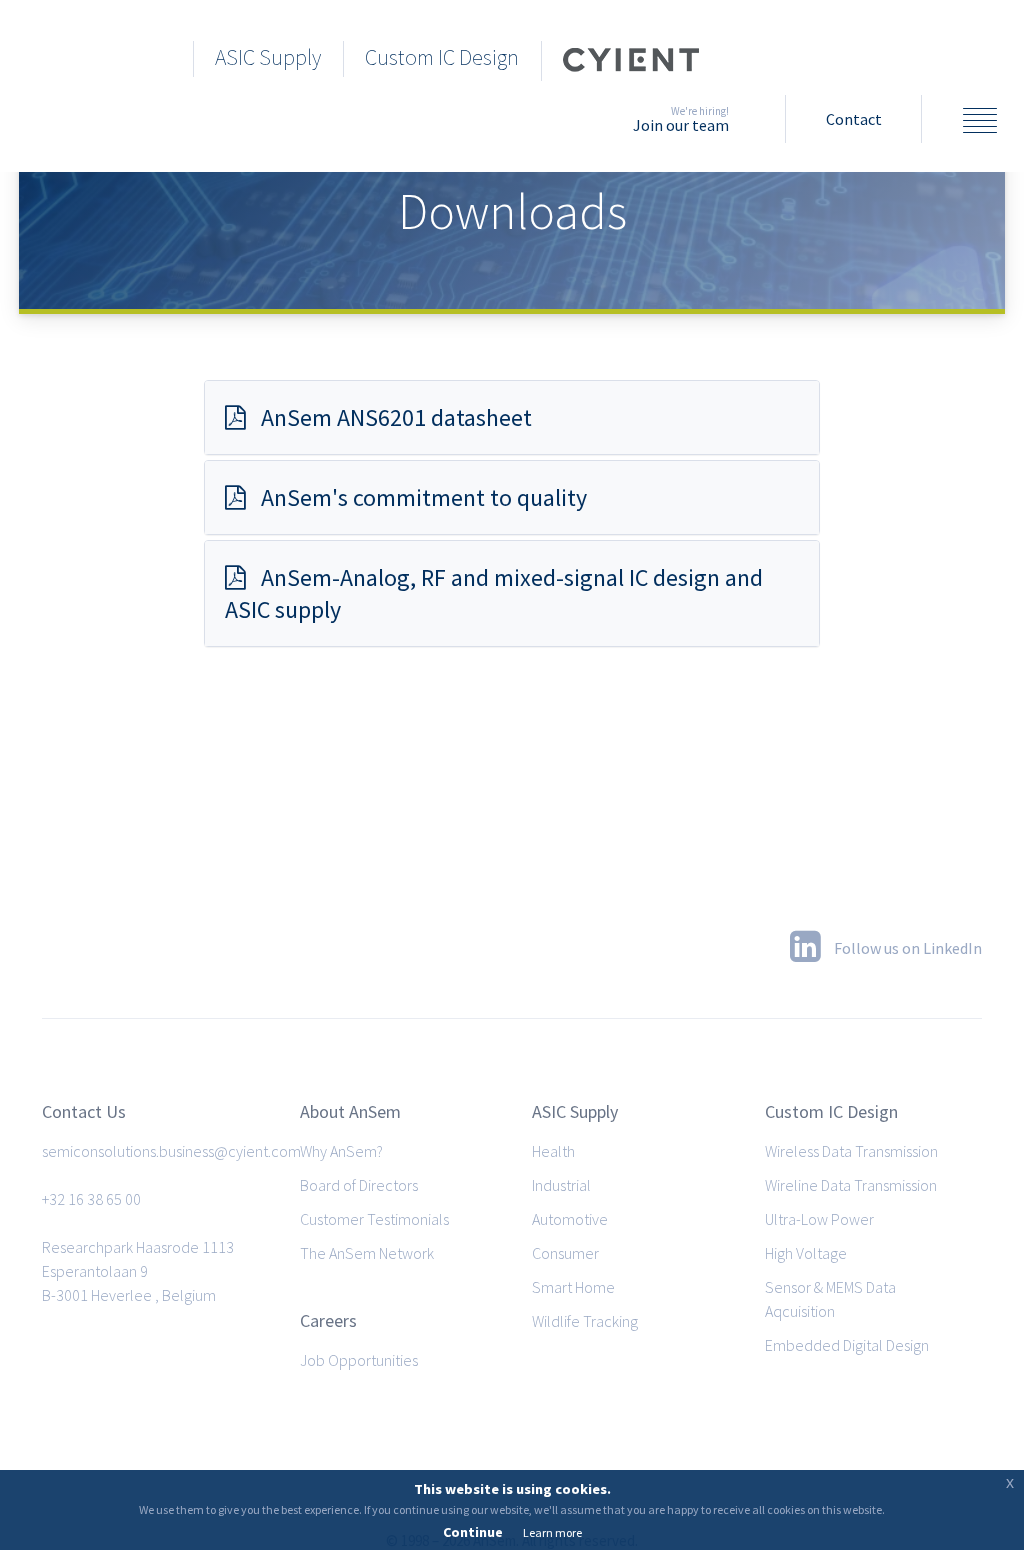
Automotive (570, 1219)
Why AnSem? (341, 1151)
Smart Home (573, 1287)
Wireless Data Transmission (851, 1151)
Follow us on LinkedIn (906, 948)
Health (553, 1151)
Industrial (561, 1185)
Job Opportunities (359, 1360)
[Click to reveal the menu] (980, 123)
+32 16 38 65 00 (91, 1199)
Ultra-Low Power (819, 1219)
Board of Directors (359, 1185)
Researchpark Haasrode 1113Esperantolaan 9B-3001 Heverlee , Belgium (138, 1271)
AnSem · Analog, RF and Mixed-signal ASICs (91, 56)
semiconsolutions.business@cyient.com (171, 1151)
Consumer (565, 1253)
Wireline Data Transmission (851, 1185)
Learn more (552, 1532)
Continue (473, 1532)
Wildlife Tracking (585, 1321)
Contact (854, 119)
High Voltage (806, 1253)
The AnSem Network (367, 1253)
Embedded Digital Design (847, 1345)
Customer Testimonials (374, 1219)
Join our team (681, 119)
